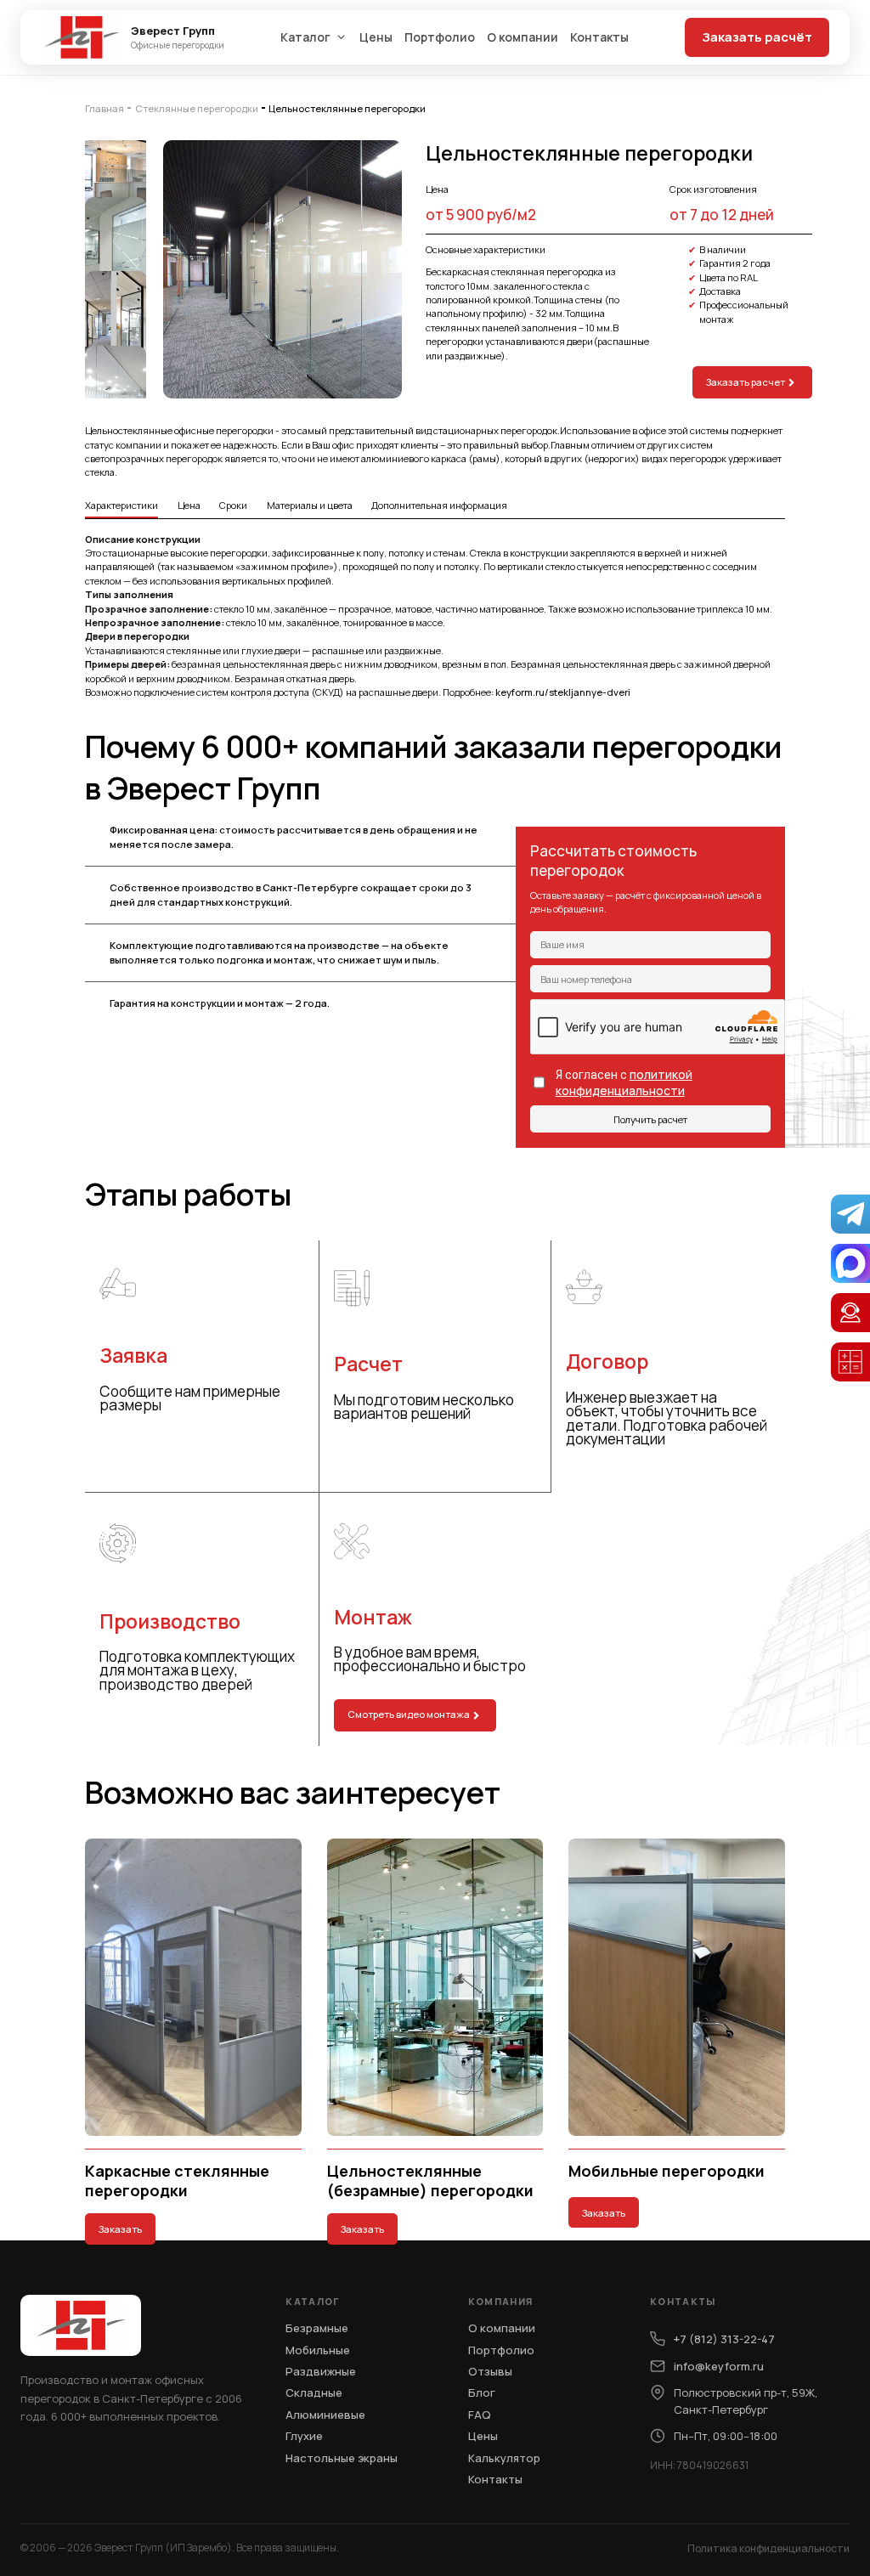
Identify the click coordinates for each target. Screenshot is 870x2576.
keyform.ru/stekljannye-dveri (563, 692)
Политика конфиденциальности (768, 2548)
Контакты (599, 37)
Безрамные (317, 2328)
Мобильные (318, 2350)
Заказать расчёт (757, 37)
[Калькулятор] (850, 1362)
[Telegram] (850, 1214)
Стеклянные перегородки (197, 108)
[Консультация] (850, 1313)
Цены (376, 37)
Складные (314, 2392)
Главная (105, 108)
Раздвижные (321, 2371)
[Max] (850, 1263)
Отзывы (490, 2371)
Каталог (305, 37)
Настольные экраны (342, 2458)
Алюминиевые (325, 2415)
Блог (482, 2392)
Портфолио (440, 37)
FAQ (480, 2415)
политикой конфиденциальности (624, 1082)
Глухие (304, 2436)
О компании (523, 37)
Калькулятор (504, 2458)
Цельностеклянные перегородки (347, 108)
